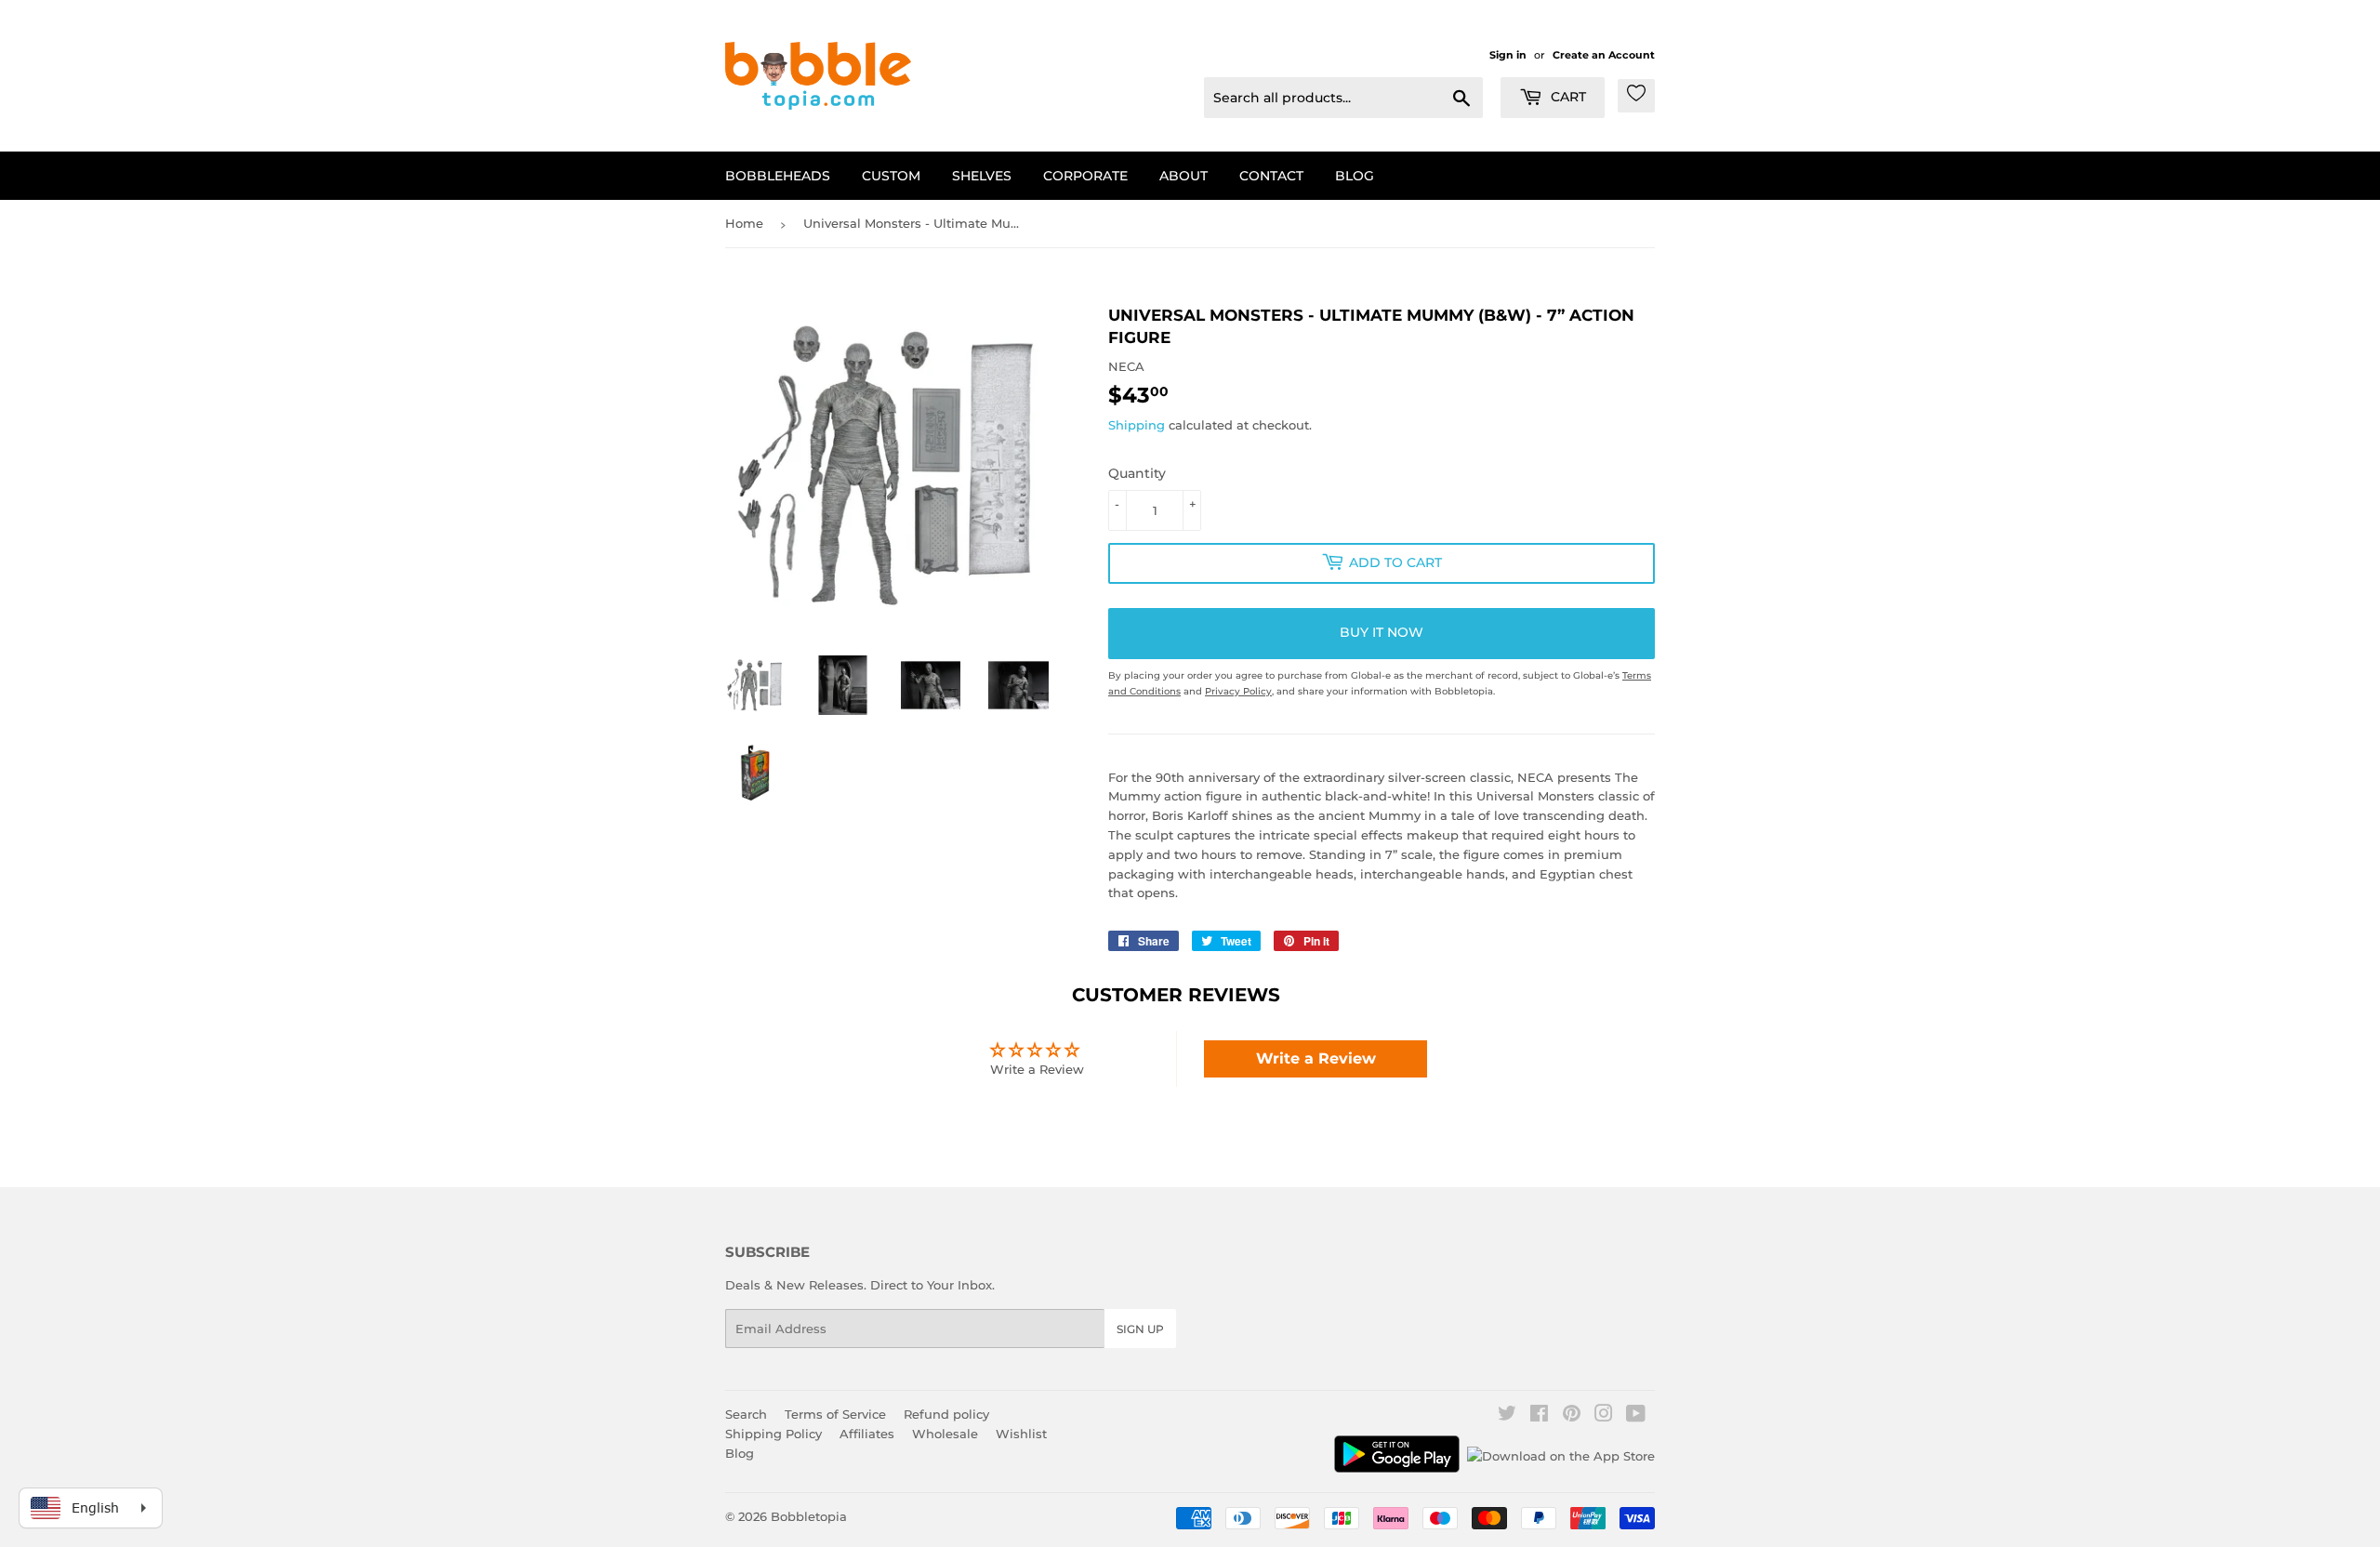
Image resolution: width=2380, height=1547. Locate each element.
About (1183, 176)
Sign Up (1140, 1329)
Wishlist (1021, 1434)
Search (746, 1414)
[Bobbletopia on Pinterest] (1572, 1416)
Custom (891, 176)
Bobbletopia (809, 1516)
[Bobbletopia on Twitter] (1507, 1416)
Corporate (1085, 176)
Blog (1355, 176)
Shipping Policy (773, 1434)
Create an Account (1604, 55)
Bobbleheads (778, 176)
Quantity (1137, 473)
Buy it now (1382, 632)
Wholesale (945, 1434)
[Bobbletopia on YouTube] (1636, 1416)
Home (744, 223)
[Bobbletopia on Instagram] (1604, 1416)
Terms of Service (835, 1414)
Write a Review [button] (1316, 1058)
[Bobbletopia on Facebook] (1539, 1416)
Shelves (982, 176)
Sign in (1508, 55)
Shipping (1137, 425)
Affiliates (867, 1434)
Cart (1567, 97)
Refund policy (946, 1414)
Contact (1271, 176)
